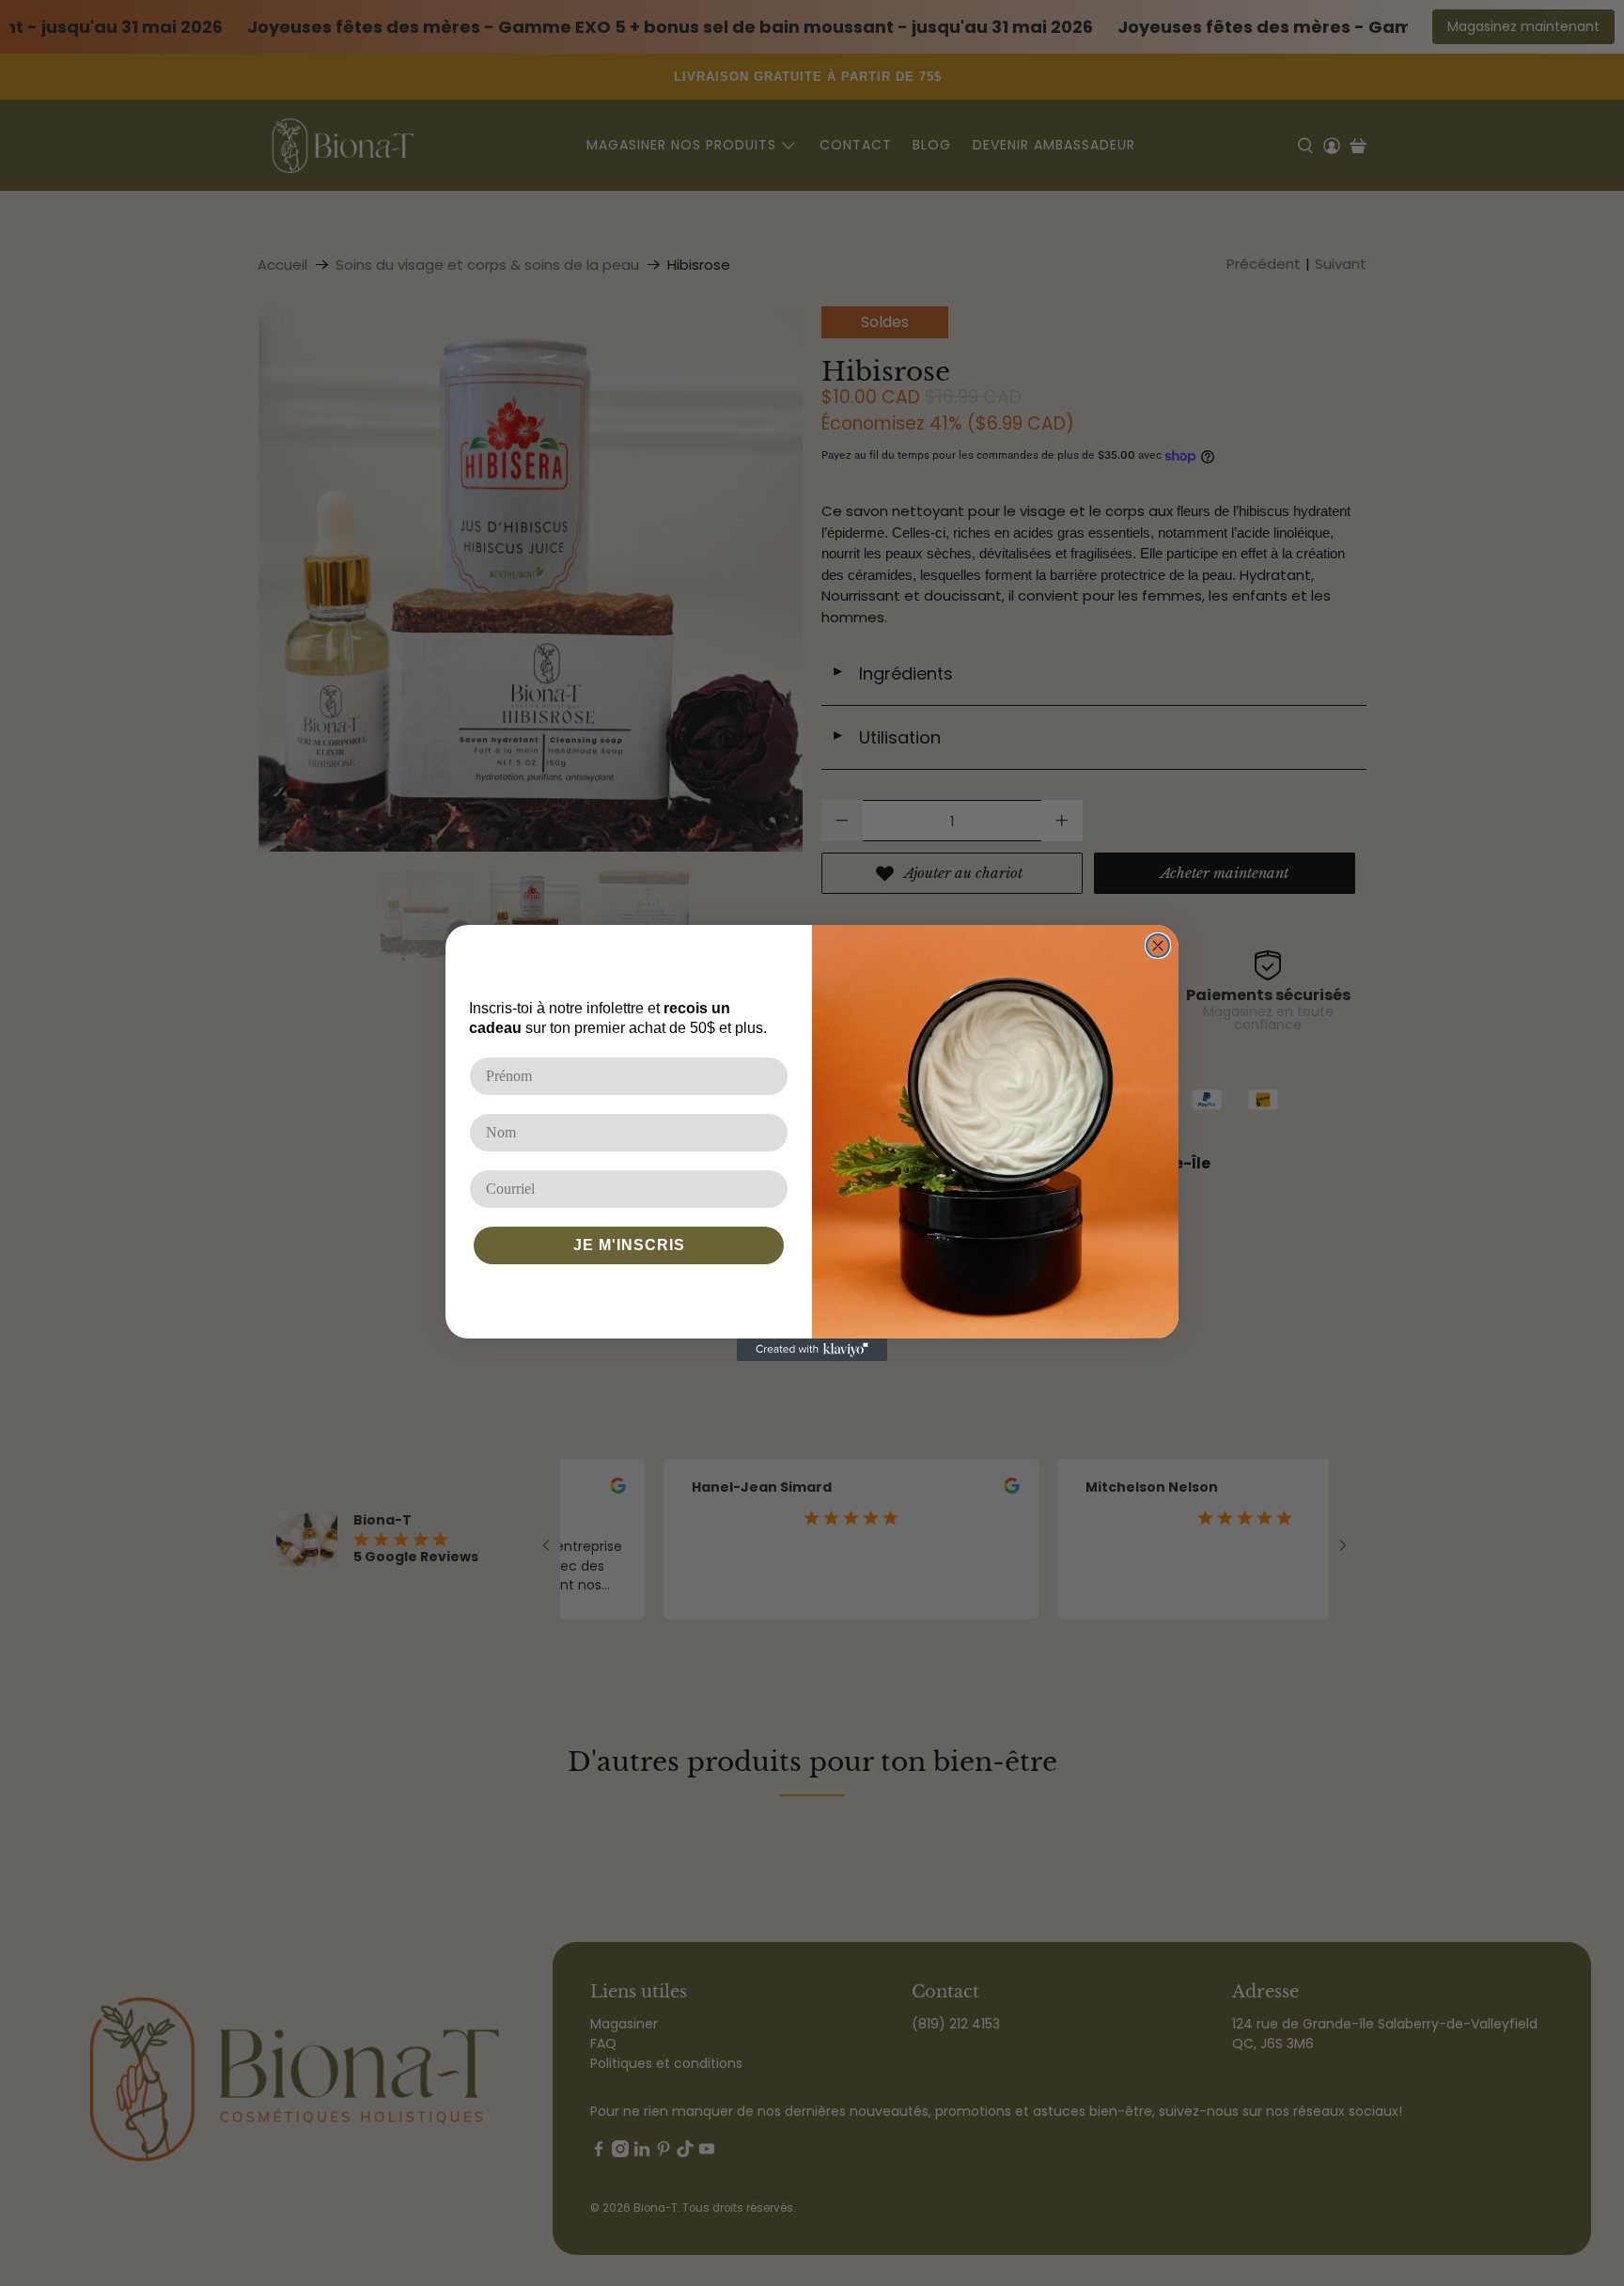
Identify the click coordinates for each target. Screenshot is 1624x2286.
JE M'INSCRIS (629, 1245)
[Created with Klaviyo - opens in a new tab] (812, 1350)
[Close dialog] (1158, 946)
